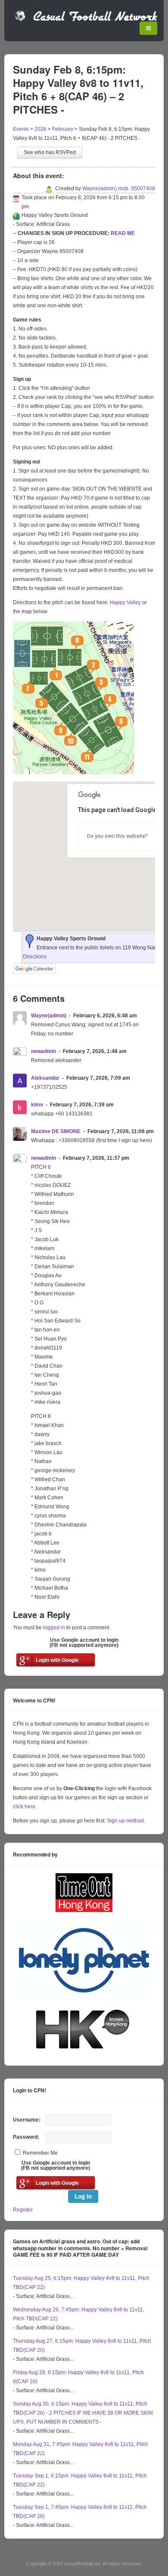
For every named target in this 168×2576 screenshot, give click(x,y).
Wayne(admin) (49, 1016)
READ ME (123, 233)
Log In (83, 2196)
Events (21, 129)
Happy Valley (125, 602)
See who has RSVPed (50, 152)
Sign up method (125, 1821)
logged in (54, 1628)
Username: (27, 2120)
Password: (26, 2137)
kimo (37, 1105)
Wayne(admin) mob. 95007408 (119, 188)
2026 (40, 129)
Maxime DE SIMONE (56, 1131)
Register (23, 2210)
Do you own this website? (117, 836)
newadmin (44, 1051)
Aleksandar (45, 1078)
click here (24, 1807)
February (63, 129)
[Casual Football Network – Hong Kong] (86, 20)
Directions (35, 957)
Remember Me (40, 2153)
